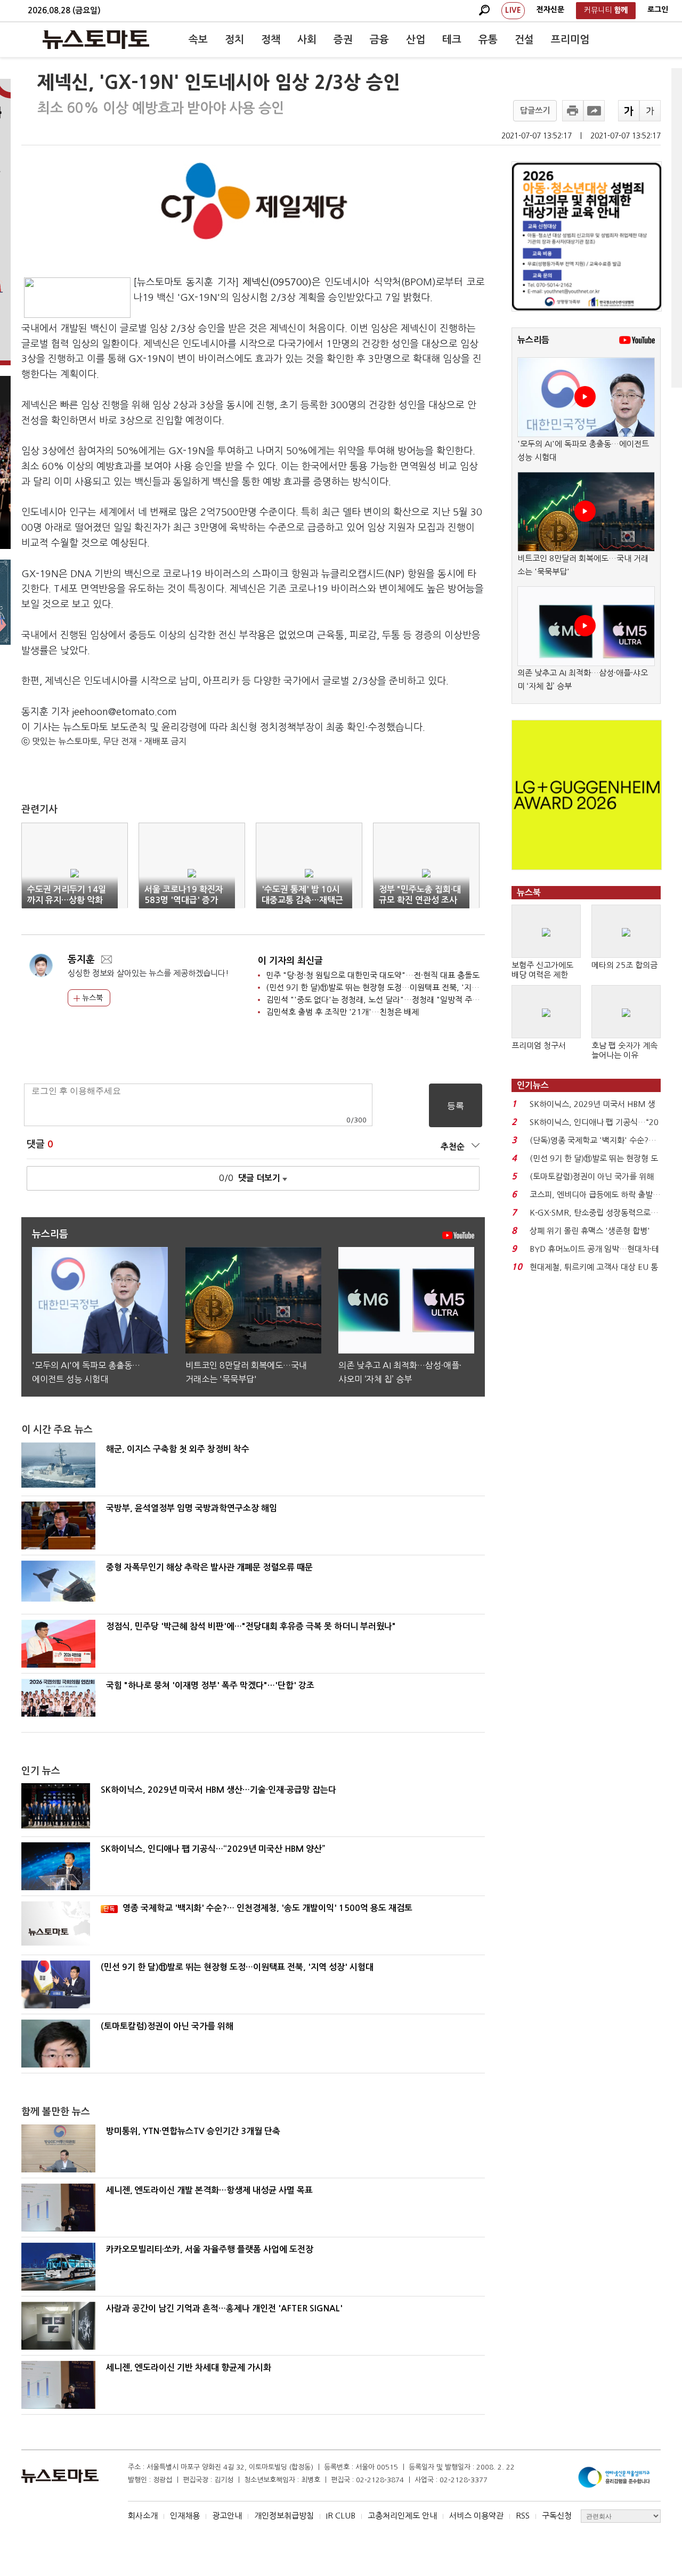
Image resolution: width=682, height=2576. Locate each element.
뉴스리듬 (533, 340)
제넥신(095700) (277, 282)
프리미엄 (570, 40)
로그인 (658, 10)
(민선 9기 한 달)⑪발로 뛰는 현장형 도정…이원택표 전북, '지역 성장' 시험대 (395, 987)
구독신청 (557, 2516)
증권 (343, 40)
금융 (379, 40)
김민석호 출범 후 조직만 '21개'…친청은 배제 (342, 1012)
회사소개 (143, 2516)
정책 (271, 40)
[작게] (650, 111)
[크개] (629, 111)
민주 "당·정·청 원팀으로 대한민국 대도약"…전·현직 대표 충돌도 (373, 975)
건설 (524, 40)
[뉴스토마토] (96, 39)
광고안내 (227, 2516)
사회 (307, 40)
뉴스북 (91, 998)
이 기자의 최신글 (290, 961)
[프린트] (573, 111)
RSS (523, 2516)
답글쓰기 (535, 110)
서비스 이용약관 (476, 2516)
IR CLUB (341, 2516)
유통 (488, 40)
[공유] (594, 111)
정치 (234, 40)
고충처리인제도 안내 (402, 2516)
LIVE (513, 10)
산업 (416, 40)
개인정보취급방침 (284, 2516)
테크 (452, 40)
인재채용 (185, 2516)
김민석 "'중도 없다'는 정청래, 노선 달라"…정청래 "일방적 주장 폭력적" (387, 1000)
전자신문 (550, 10)
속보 (198, 40)
